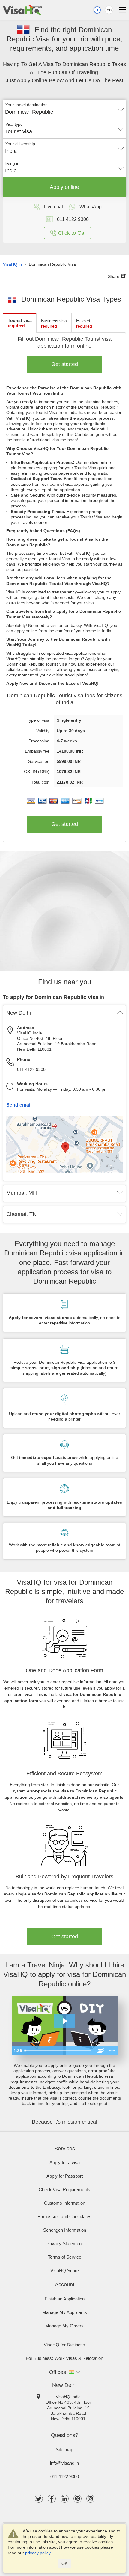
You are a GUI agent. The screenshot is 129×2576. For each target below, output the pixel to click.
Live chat (53, 207)
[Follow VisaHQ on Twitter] (39, 2499)
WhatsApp (91, 207)
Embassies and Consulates (64, 2217)
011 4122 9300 (31, 1069)
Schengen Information (65, 2230)
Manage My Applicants (65, 2312)
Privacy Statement (65, 2244)
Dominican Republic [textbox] (29, 112)
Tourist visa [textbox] (19, 131)
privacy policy (38, 2553)
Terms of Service (65, 2257)
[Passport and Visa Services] (23, 10)
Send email (19, 1105)
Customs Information (65, 2203)
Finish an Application (65, 2299)
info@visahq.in (64, 2463)
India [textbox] (11, 151)
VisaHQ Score (65, 2271)
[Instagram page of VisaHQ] (90, 2499)
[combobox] (64, 110)
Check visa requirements (64, 2189)
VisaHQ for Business (64, 2345)
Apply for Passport (65, 2176)
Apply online (64, 187)
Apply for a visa (65, 2162)
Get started (65, 364)
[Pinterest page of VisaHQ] (78, 2499)
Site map (64, 2449)
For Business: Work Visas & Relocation (64, 2358)
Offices (58, 2372)
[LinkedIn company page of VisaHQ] (65, 2499)
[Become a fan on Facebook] (52, 2499)
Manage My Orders (64, 2326)
